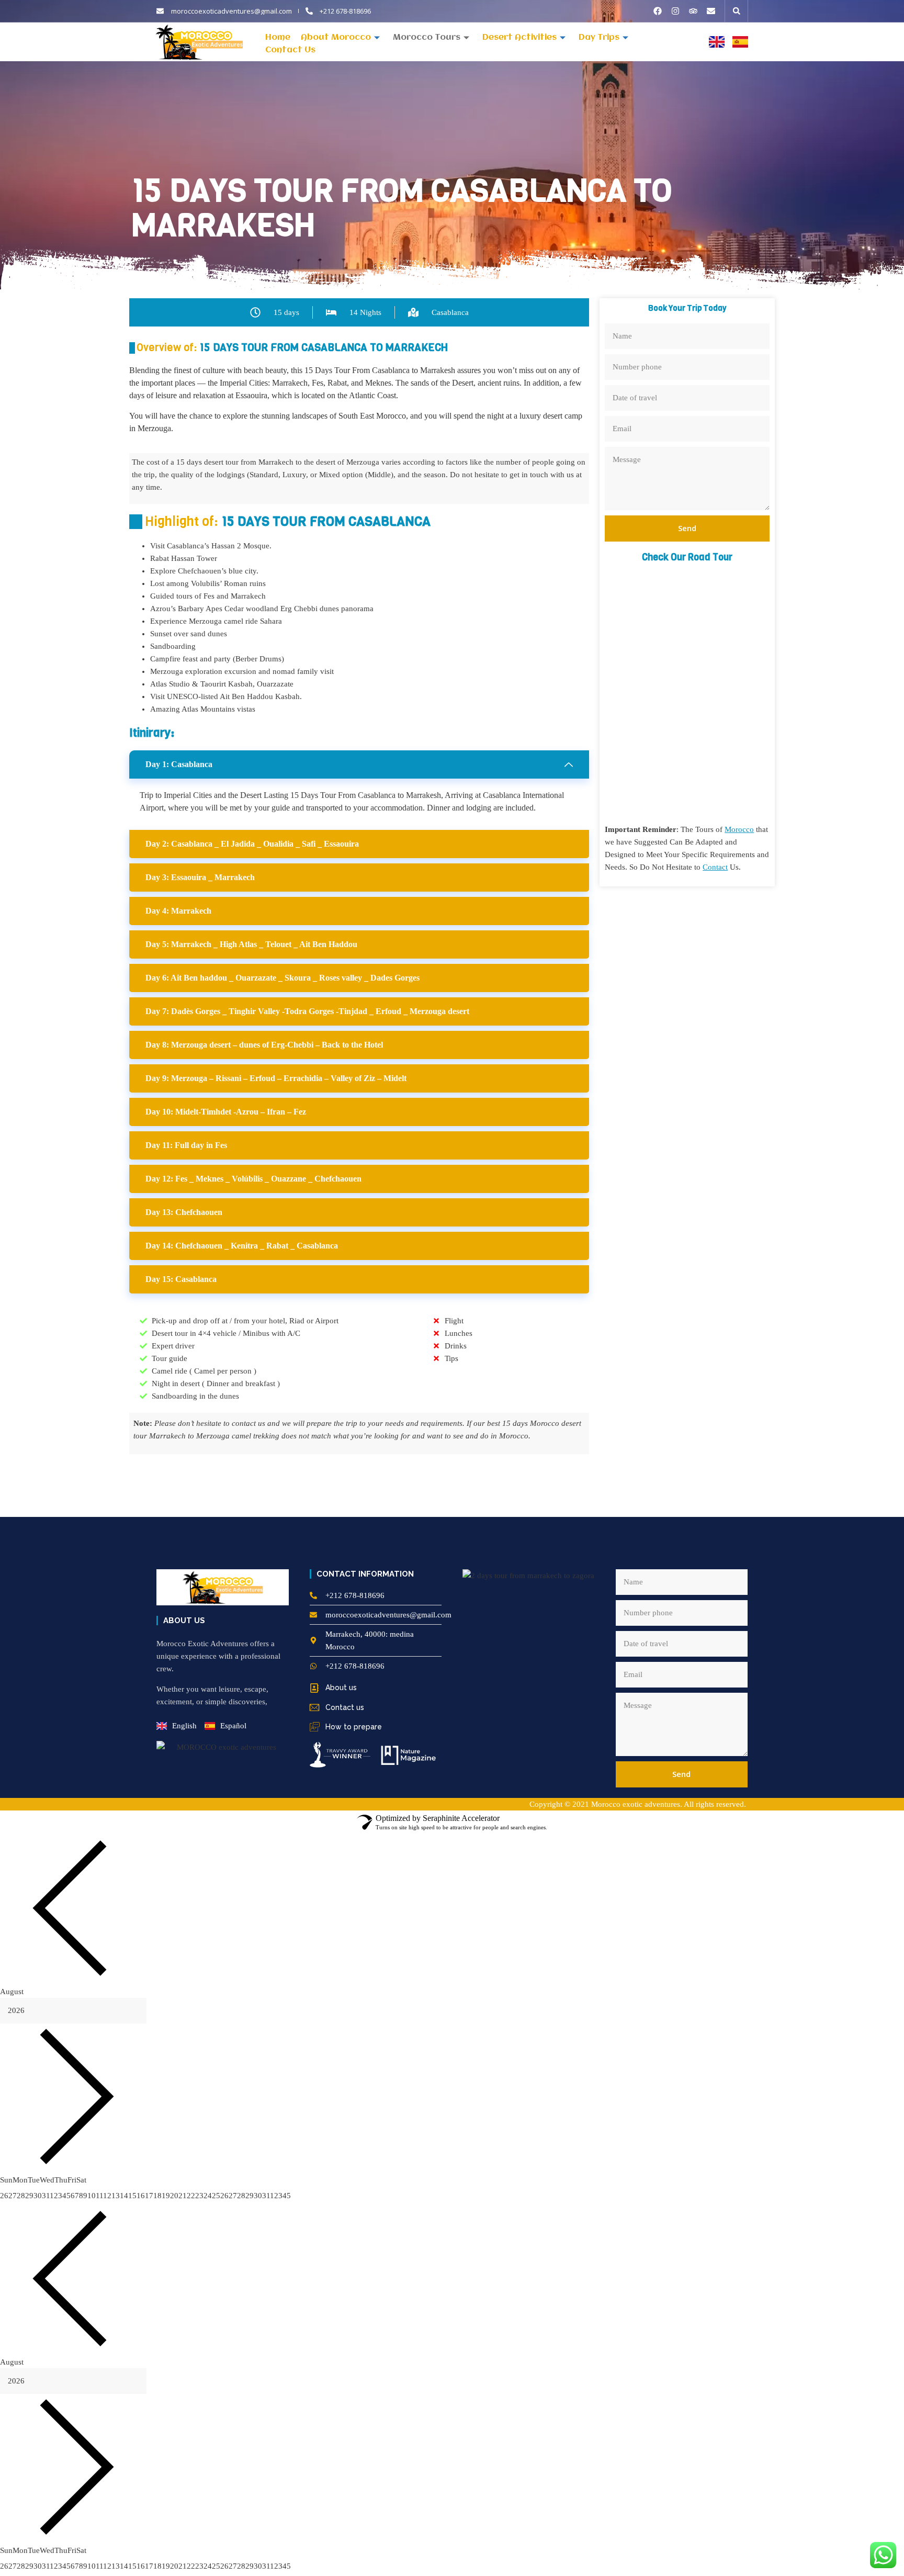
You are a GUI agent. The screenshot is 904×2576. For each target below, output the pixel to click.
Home (278, 38)
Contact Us (290, 50)
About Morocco (336, 38)
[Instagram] (675, 11)
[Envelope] (711, 11)
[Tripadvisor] (693, 11)
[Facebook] (658, 11)
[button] (737, 11)
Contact (715, 867)
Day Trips (599, 38)
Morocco (739, 829)
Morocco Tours (427, 38)
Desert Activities (519, 38)
